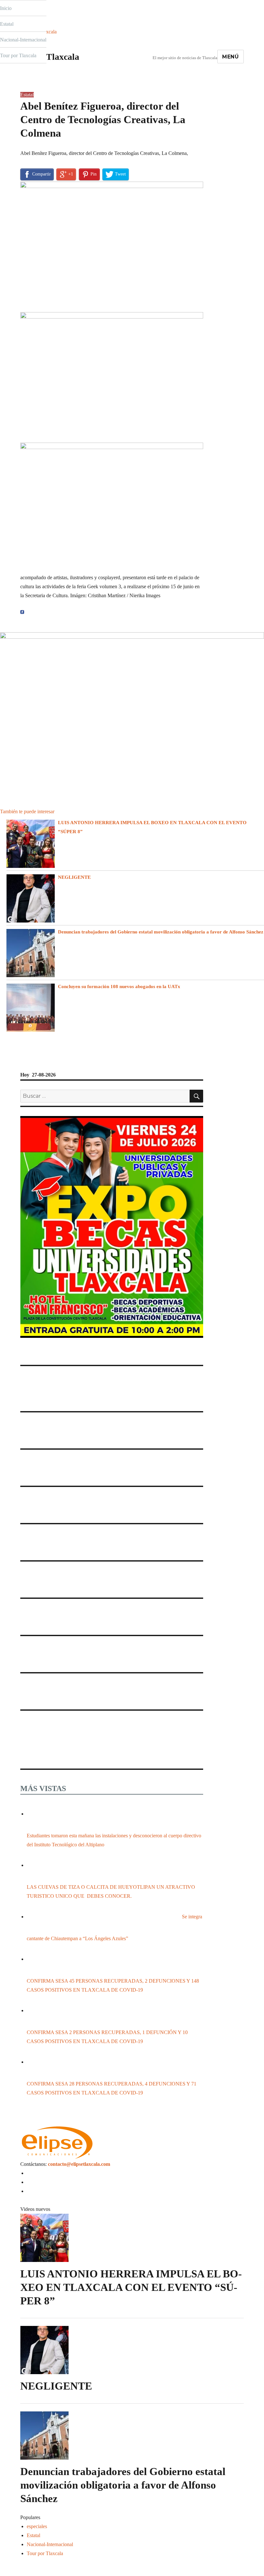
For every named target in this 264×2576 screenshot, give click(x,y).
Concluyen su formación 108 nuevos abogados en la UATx (119, 986)
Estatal (7, 24)
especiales (37, 2526)
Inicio (6, 8)
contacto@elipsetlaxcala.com (79, 2164)
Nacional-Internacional (23, 40)
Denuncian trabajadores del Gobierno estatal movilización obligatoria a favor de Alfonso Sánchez (161, 932)
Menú (231, 57)
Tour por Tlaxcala (18, 55)
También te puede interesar (27, 811)
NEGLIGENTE (74, 877)
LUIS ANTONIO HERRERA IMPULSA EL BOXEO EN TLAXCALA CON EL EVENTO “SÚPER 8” (131, 2287)
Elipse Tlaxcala (50, 57)
